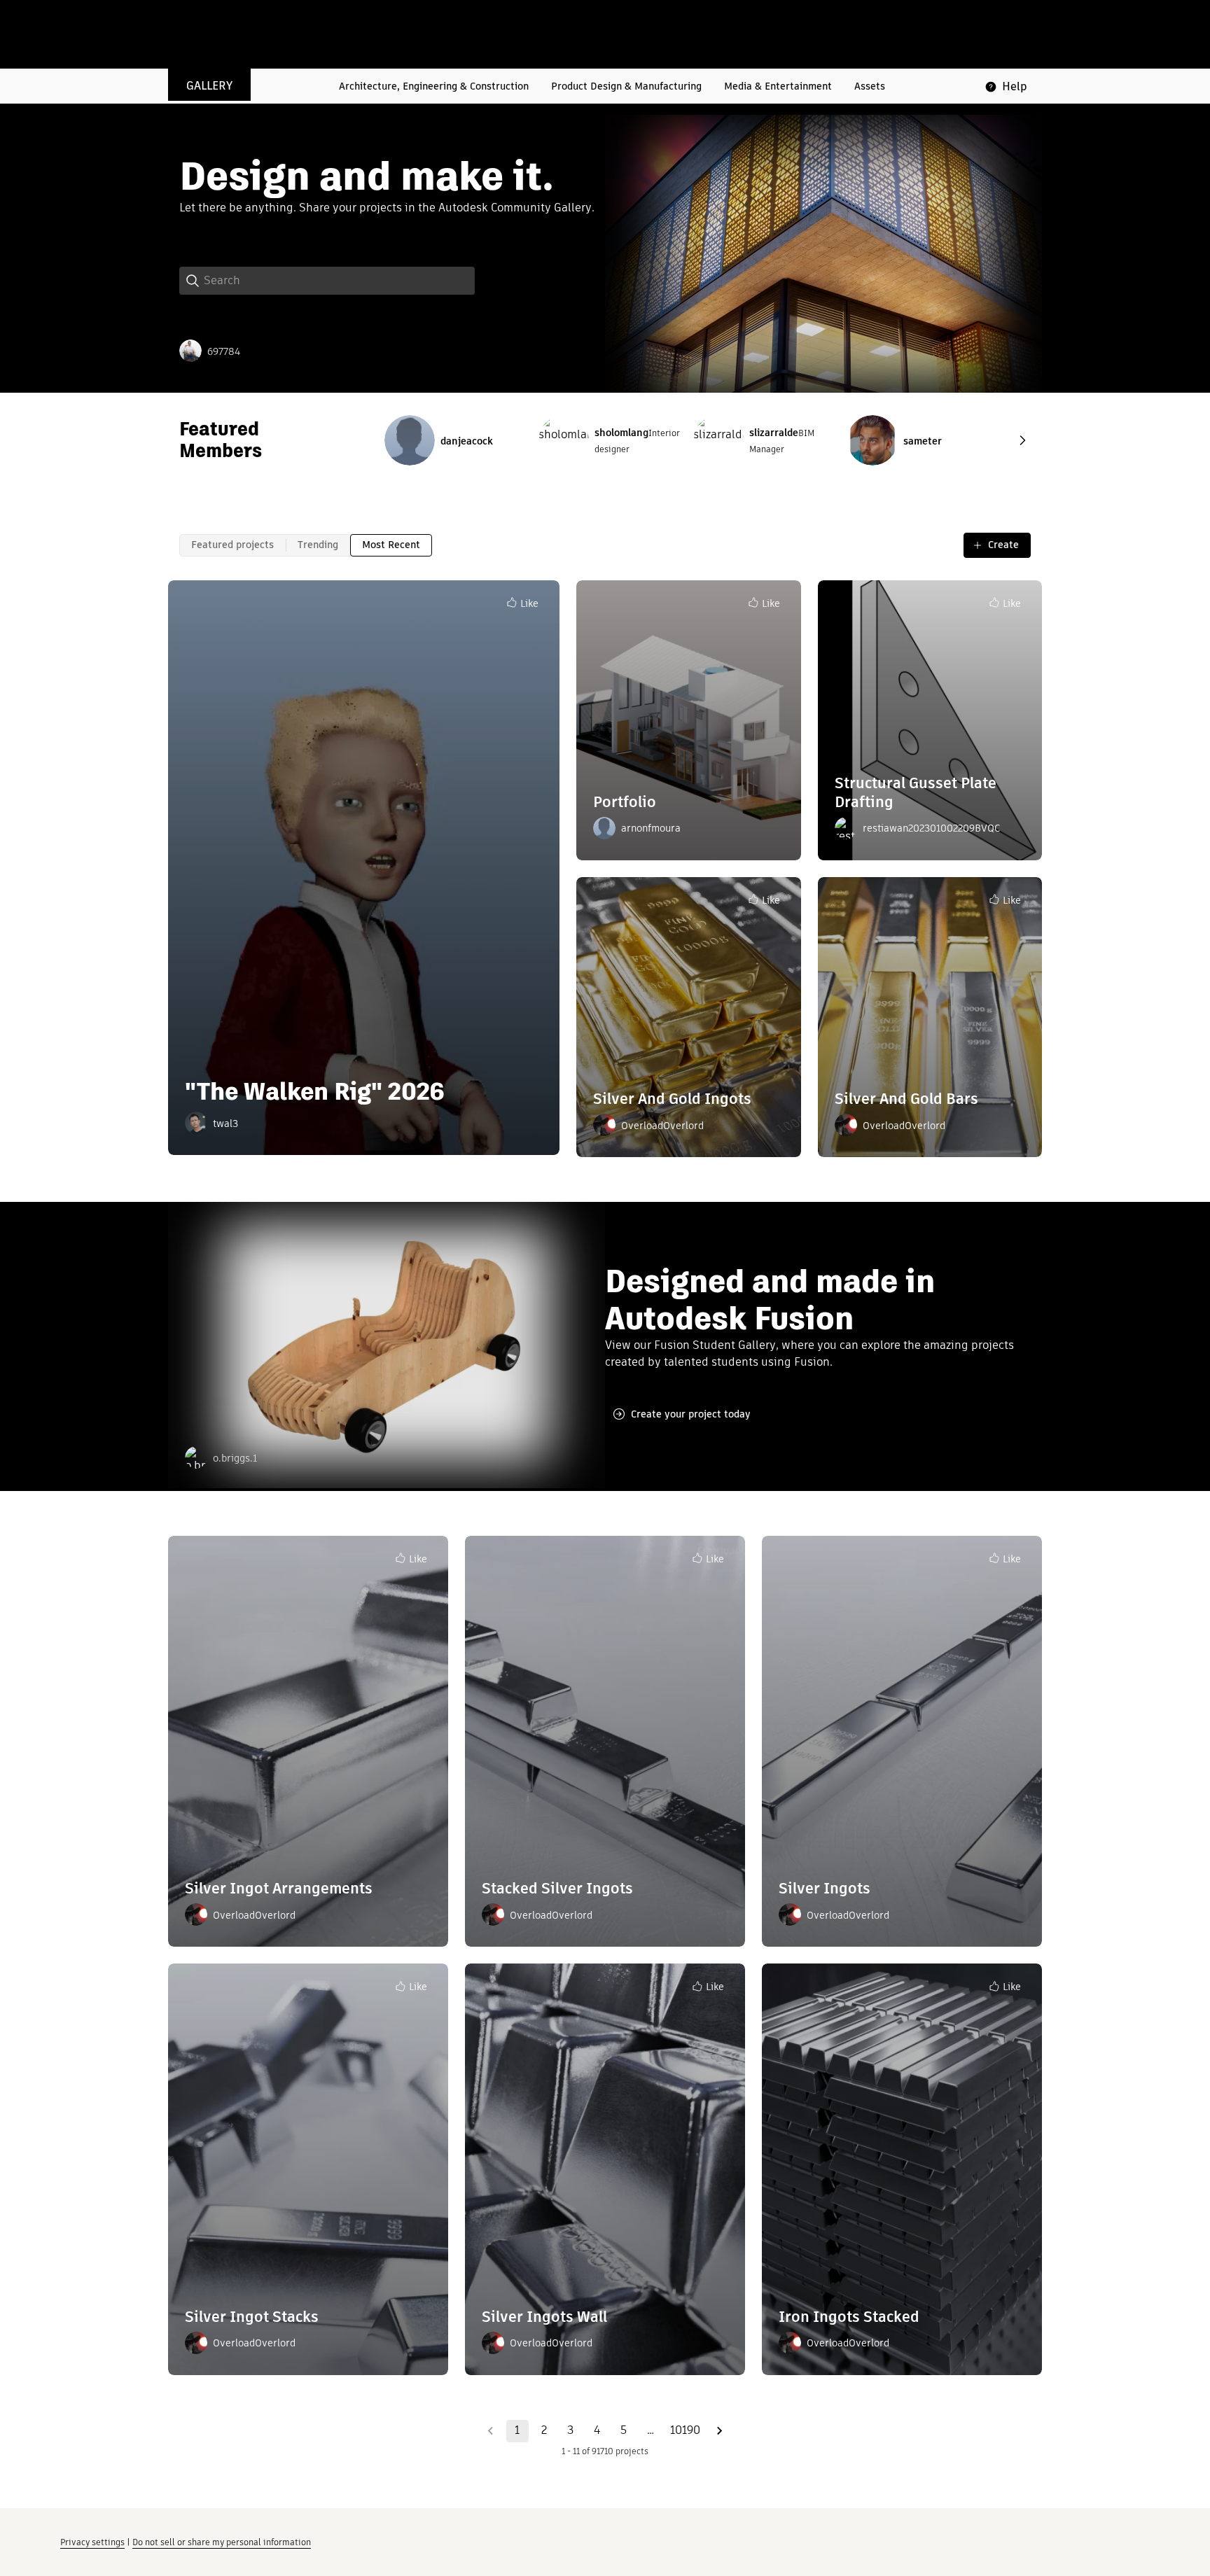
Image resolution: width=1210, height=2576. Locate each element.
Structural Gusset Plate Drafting (916, 792)
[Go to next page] (720, 2431)
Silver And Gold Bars (906, 1099)
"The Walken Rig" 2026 (315, 1091)
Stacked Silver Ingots (557, 1888)
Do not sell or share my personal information (222, 2542)
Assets (870, 86)
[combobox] (339, 281)
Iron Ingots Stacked (849, 2317)
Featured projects (232, 545)
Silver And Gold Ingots (672, 1099)
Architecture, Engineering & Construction (434, 86)
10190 (685, 2430)
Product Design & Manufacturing (626, 86)
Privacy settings (92, 2542)
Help (1015, 86)
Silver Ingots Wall (544, 2317)
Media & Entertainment (778, 86)
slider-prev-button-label (1022, 440)
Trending (318, 545)
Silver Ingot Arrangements (279, 1888)
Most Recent (391, 545)
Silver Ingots (825, 1888)
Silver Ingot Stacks (252, 2317)
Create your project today (691, 1414)
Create (1003, 545)
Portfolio (625, 802)
